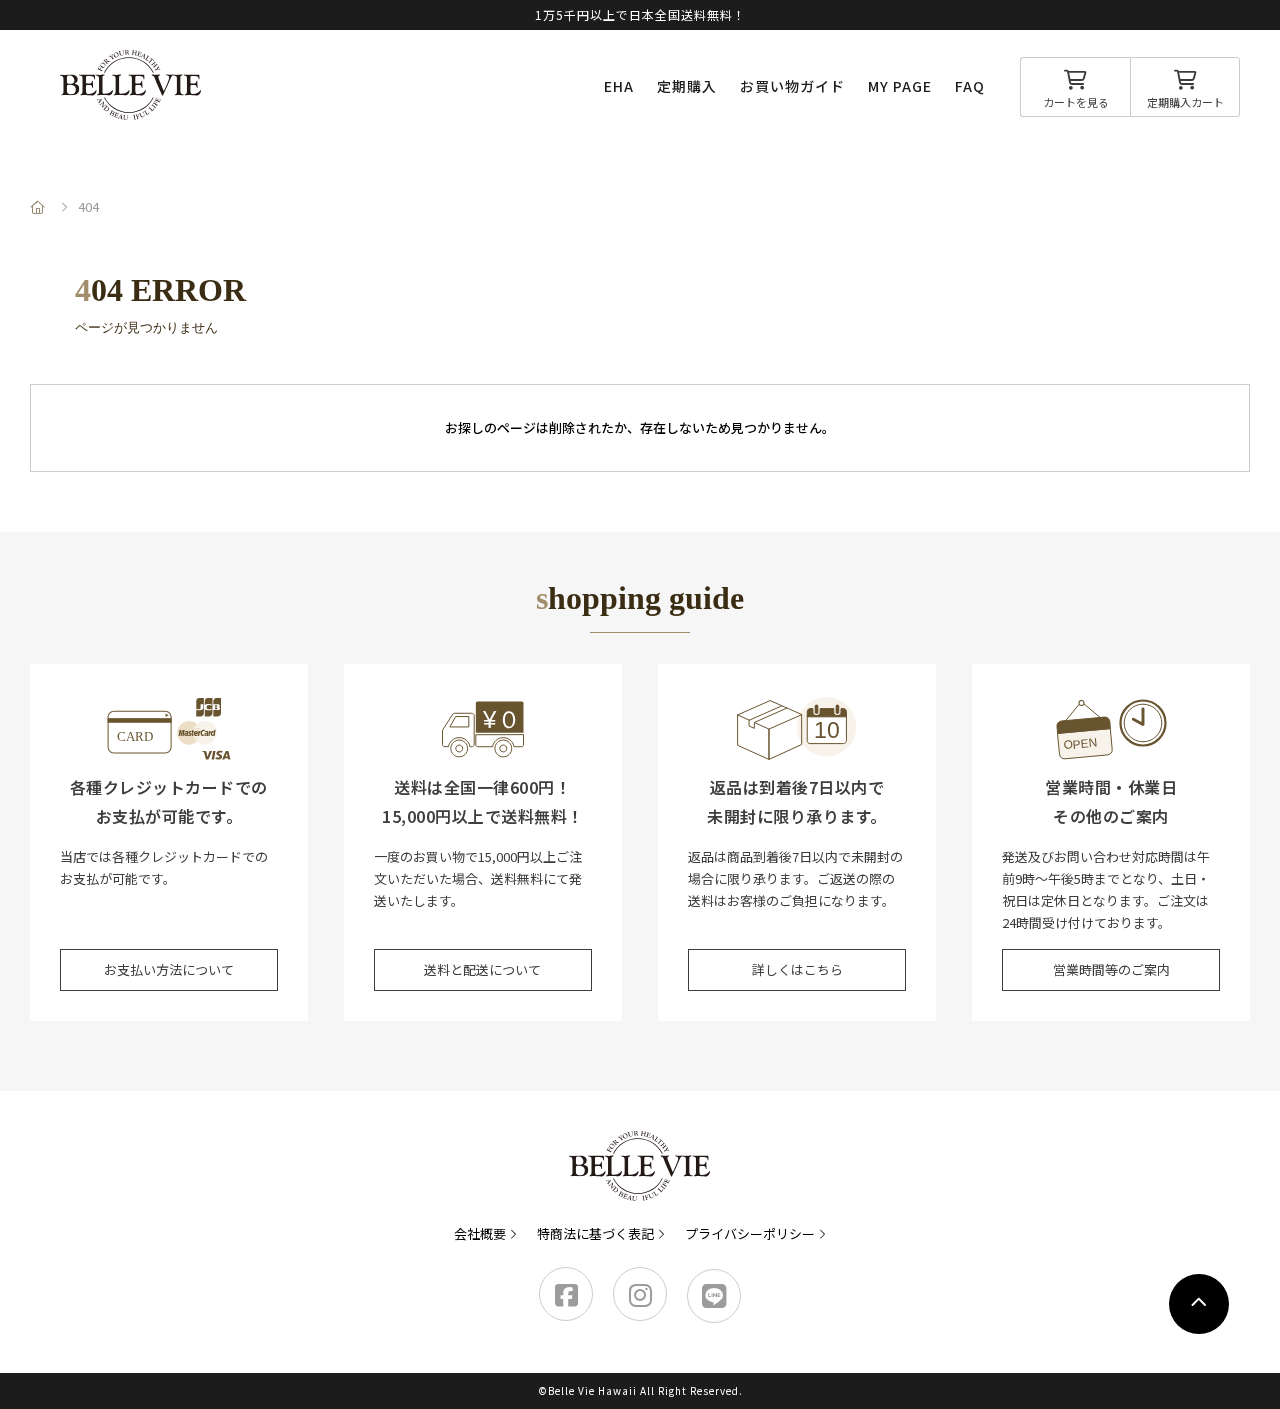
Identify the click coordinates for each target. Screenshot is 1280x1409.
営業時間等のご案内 (1111, 969)
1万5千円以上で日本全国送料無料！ (640, 14)
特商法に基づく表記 (595, 1233)
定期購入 (687, 86)
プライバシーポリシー (750, 1233)
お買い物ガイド (792, 86)
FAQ (970, 86)
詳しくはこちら (797, 969)
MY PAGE (900, 86)
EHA (619, 86)
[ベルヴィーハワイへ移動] (40, 206)
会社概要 (480, 1233)
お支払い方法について (169, 969)
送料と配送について (482, 969)
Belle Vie (131, 85)
